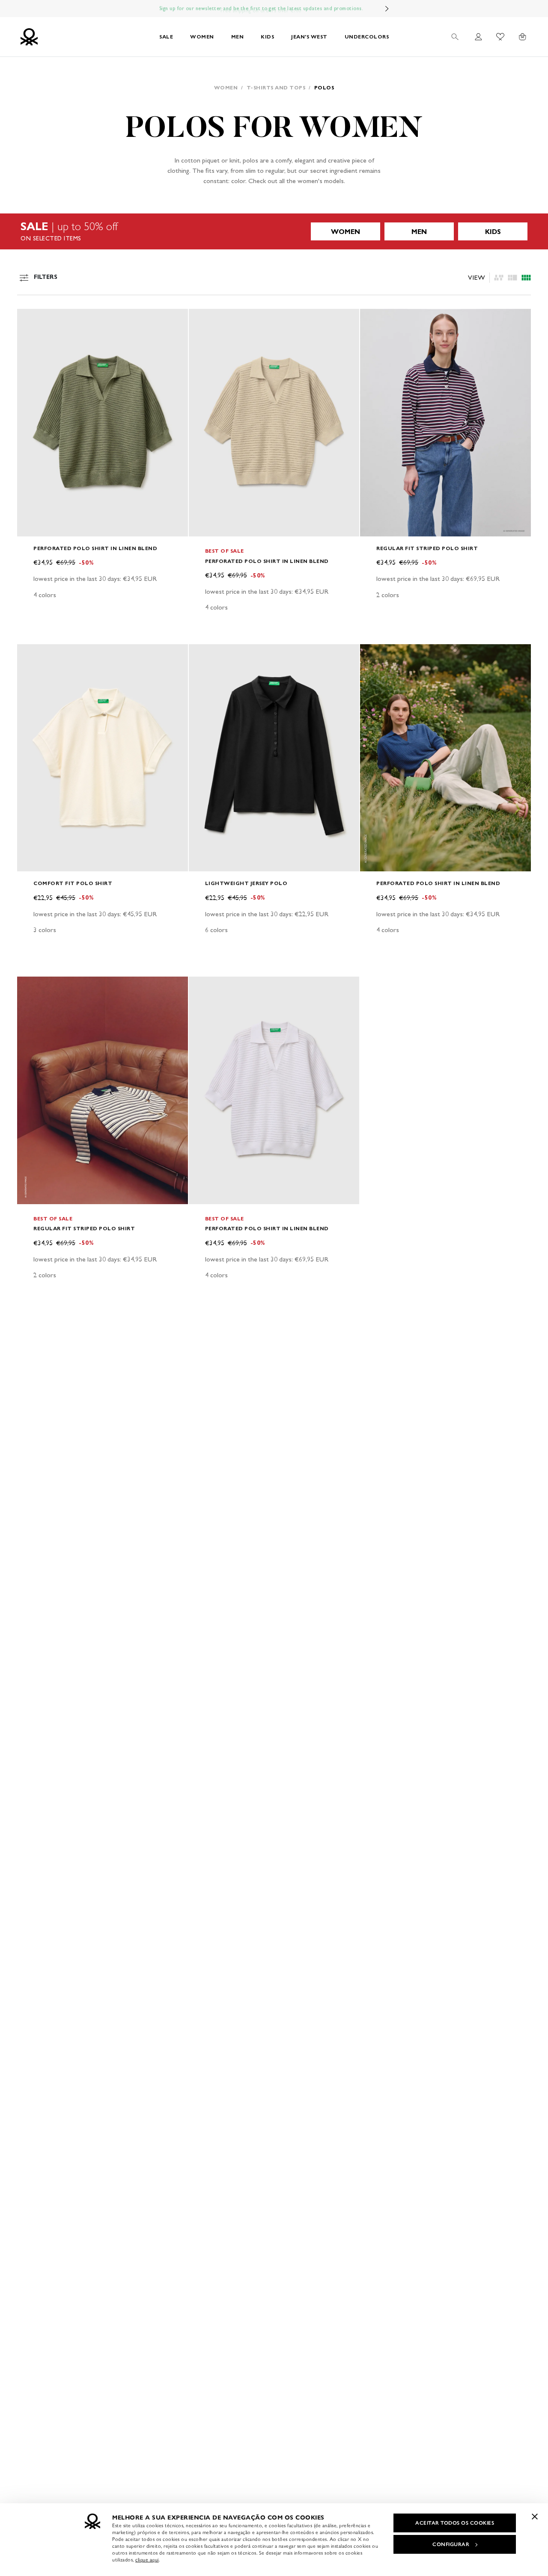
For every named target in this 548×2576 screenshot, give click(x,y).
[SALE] (274, 231)
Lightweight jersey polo (246, 883)
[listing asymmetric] (499, 278)
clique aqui (147, 2560)
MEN (238, 37)
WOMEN (202, 37)
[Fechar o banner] (535, 2517)
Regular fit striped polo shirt (427, 548)
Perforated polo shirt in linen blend (95, 548)
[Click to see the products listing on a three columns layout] (526, 278)
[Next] (387, 9)
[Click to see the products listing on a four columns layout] (512, 278)
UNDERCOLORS (367, 37)
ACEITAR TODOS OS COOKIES (455, 2523)
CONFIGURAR (451, 2544)
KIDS (267, 37)
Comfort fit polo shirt (73, 883)
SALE (166, 37)
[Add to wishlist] (31, 320)
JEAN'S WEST (309, 37)
